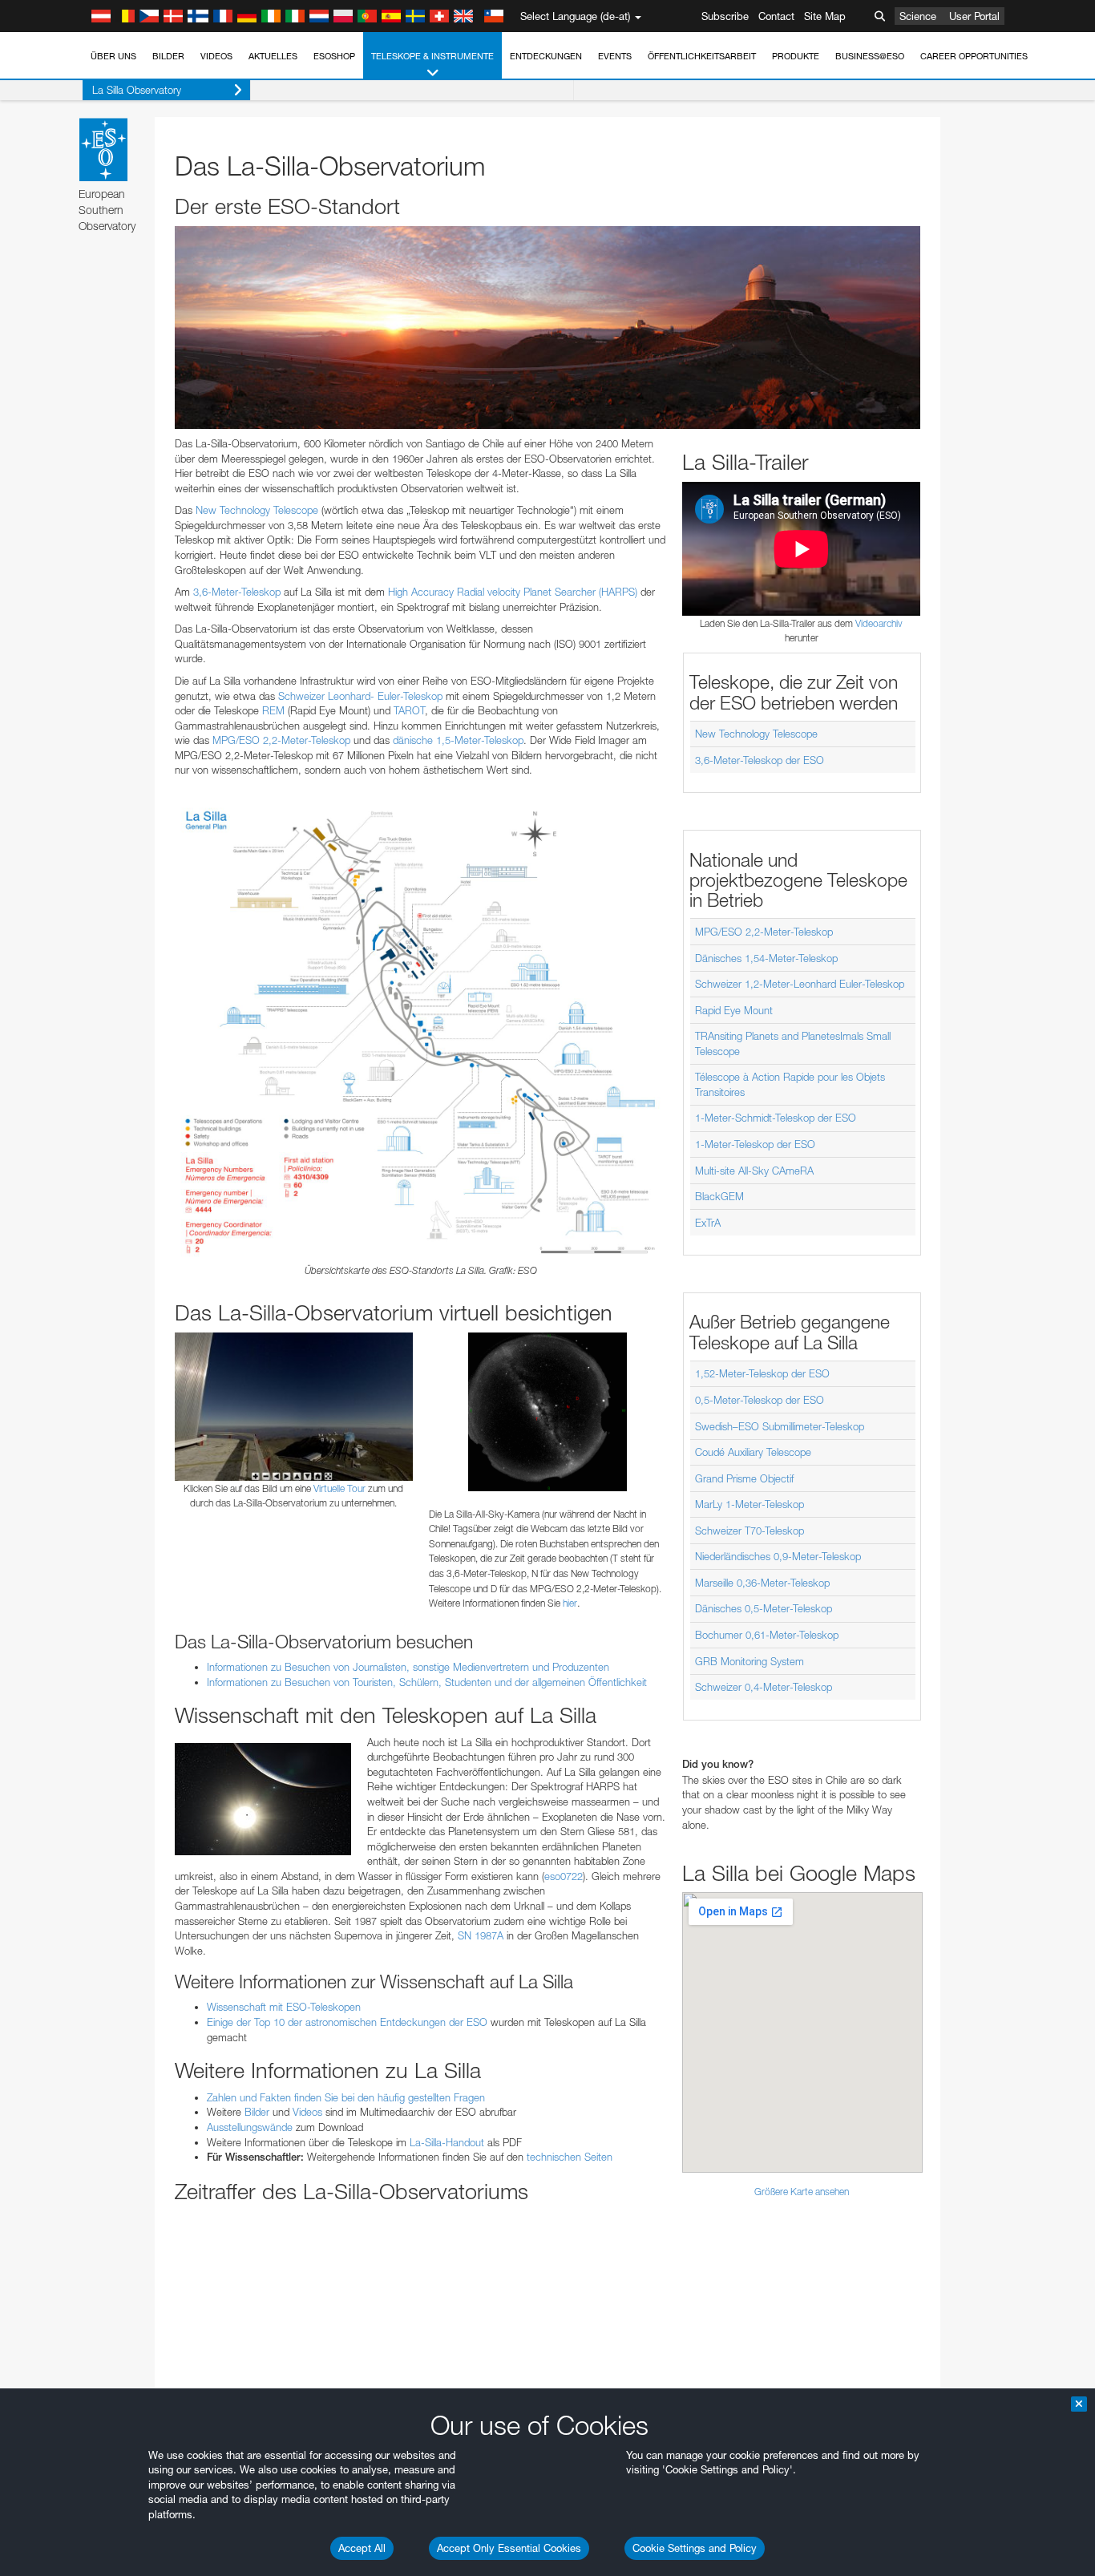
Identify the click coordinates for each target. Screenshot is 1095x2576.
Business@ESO (870, 56)
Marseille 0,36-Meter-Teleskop (762, 1583)
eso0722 (564, 1876)
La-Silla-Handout (447, 2142)
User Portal (974, 16)
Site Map (825, 16)
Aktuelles (273, 56)
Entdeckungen (546, 56)
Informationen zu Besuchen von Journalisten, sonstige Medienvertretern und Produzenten (408, 1667)
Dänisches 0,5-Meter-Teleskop (764, 1608)
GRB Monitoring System (750, 1661)
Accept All (362, 2548)
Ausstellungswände (250, 2127)
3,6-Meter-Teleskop (237, 592)
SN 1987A (481, 1935)
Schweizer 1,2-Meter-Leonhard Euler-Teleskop (800, 984)
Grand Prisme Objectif (744, 1478)
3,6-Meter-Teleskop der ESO (760, 760)
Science (918, 16)
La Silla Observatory (137, 90)
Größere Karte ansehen (802, 2192)
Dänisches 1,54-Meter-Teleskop (766, 958)
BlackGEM (719, 1196)
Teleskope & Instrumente (432, 56)
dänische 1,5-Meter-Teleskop (458, 740)
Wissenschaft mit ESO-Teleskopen (284, 2007)
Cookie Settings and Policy (695, 2548)
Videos (216, 56)
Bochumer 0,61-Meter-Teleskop (767, 1635)
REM (273, 710)
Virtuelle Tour (339, 1488)
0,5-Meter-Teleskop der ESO (760, 1400)
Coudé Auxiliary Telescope (753, 1452)
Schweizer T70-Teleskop (750, 1531)
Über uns (113, 56)
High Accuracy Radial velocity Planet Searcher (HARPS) (513, 592)
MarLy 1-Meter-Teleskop (750, 1504)
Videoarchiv (879, 623)
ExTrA (708, 1223)
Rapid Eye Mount (734, 1010)
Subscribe (725, 16)
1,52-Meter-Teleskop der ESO (762, 1373)
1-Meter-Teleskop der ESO (755, 1144)
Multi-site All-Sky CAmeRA (754, 1171)
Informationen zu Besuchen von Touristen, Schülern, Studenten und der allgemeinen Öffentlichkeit (427, 1682)
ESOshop (334, 56)
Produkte (796, 56)
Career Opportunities (974, 56)
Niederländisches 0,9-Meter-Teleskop (778, 1556)
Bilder (168, 56)
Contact (776, 16)
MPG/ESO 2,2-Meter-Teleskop (281, 740)
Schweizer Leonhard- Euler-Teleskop (360, 696)
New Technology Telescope (257, 510)
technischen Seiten (570, 2157)
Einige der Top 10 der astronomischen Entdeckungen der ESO (347, 2022)
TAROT (409, 710)
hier (570, 1603)
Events (615, 56)
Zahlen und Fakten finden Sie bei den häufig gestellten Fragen (346, 2097)
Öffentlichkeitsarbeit (702, 56)
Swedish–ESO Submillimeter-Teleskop (780, 1426)
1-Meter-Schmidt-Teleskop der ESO (776, 1118)
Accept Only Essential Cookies (509, 2548)
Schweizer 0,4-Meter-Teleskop (764, 1687)
